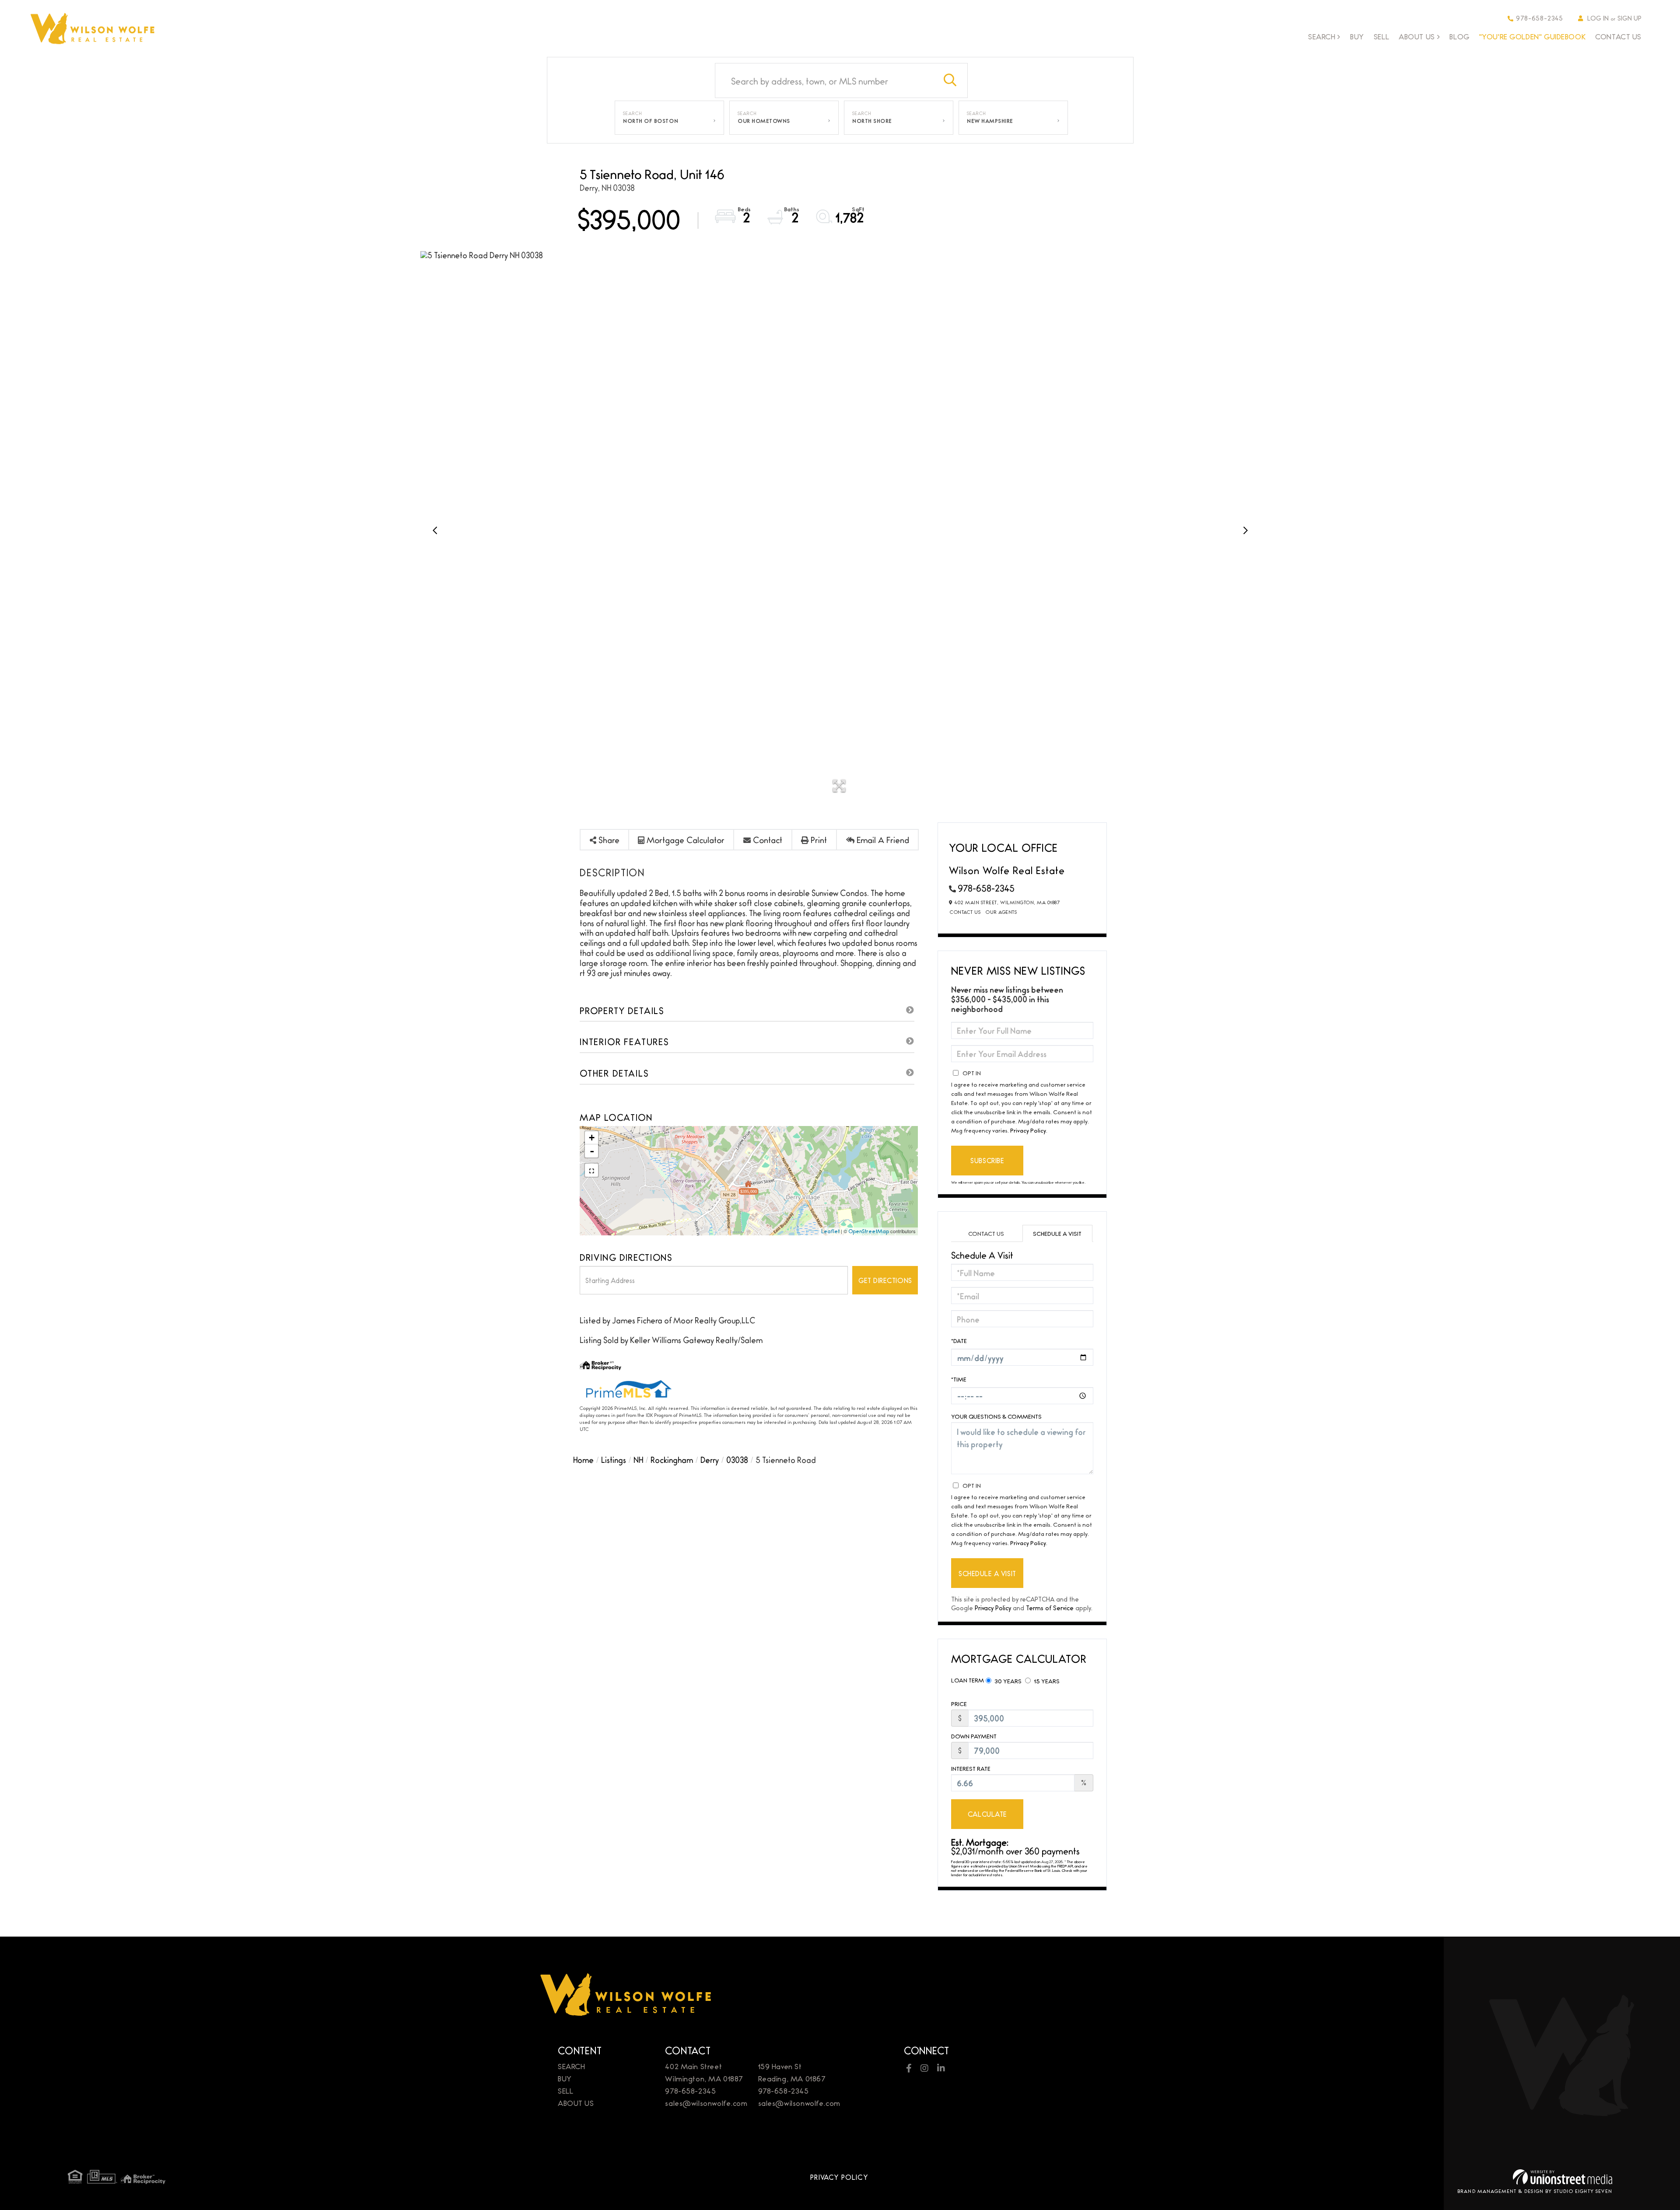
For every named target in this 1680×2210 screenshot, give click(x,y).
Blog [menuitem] (1459, 36)
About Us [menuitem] (1417, 37)
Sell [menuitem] (1381, 36)
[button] (950, 80)
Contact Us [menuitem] (1618, 36)
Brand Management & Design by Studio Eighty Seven (1535, 2191)
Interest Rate (971, 1768)
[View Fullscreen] (591, 1170)
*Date (959, 1340)
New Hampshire (990, 121)
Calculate (987, 1814)
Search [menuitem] (1322, 37)
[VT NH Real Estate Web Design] (1563, 2177)
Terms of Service (1050, 1607)
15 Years (1046, 1681)
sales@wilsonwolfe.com (706, 2103)
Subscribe (987, 1160)
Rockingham (672, 1459)
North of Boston (651, 121)
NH (638, 1459)
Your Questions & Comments (996, 1416)
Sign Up (1629, 18)
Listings (614, 1459)
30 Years (1007, 1681)
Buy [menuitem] (1357, 36)
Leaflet (830, 1231)
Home (583, 1459)
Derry (710, 1459)
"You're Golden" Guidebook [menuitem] (1533, 36)
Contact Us (965, 912)
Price (959, 1704)
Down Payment (974, 1736)
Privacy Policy (1028, 1130)
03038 (737, 1459)
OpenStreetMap (869, 1231)
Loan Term (968, 1680)
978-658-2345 (1540, 18)
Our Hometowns (764, 121)
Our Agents (1001, 912)
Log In (1598, 18)
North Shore (872, 121)
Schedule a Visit (1057, 1233)
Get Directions (885, 1280)
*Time (959, 1379)
